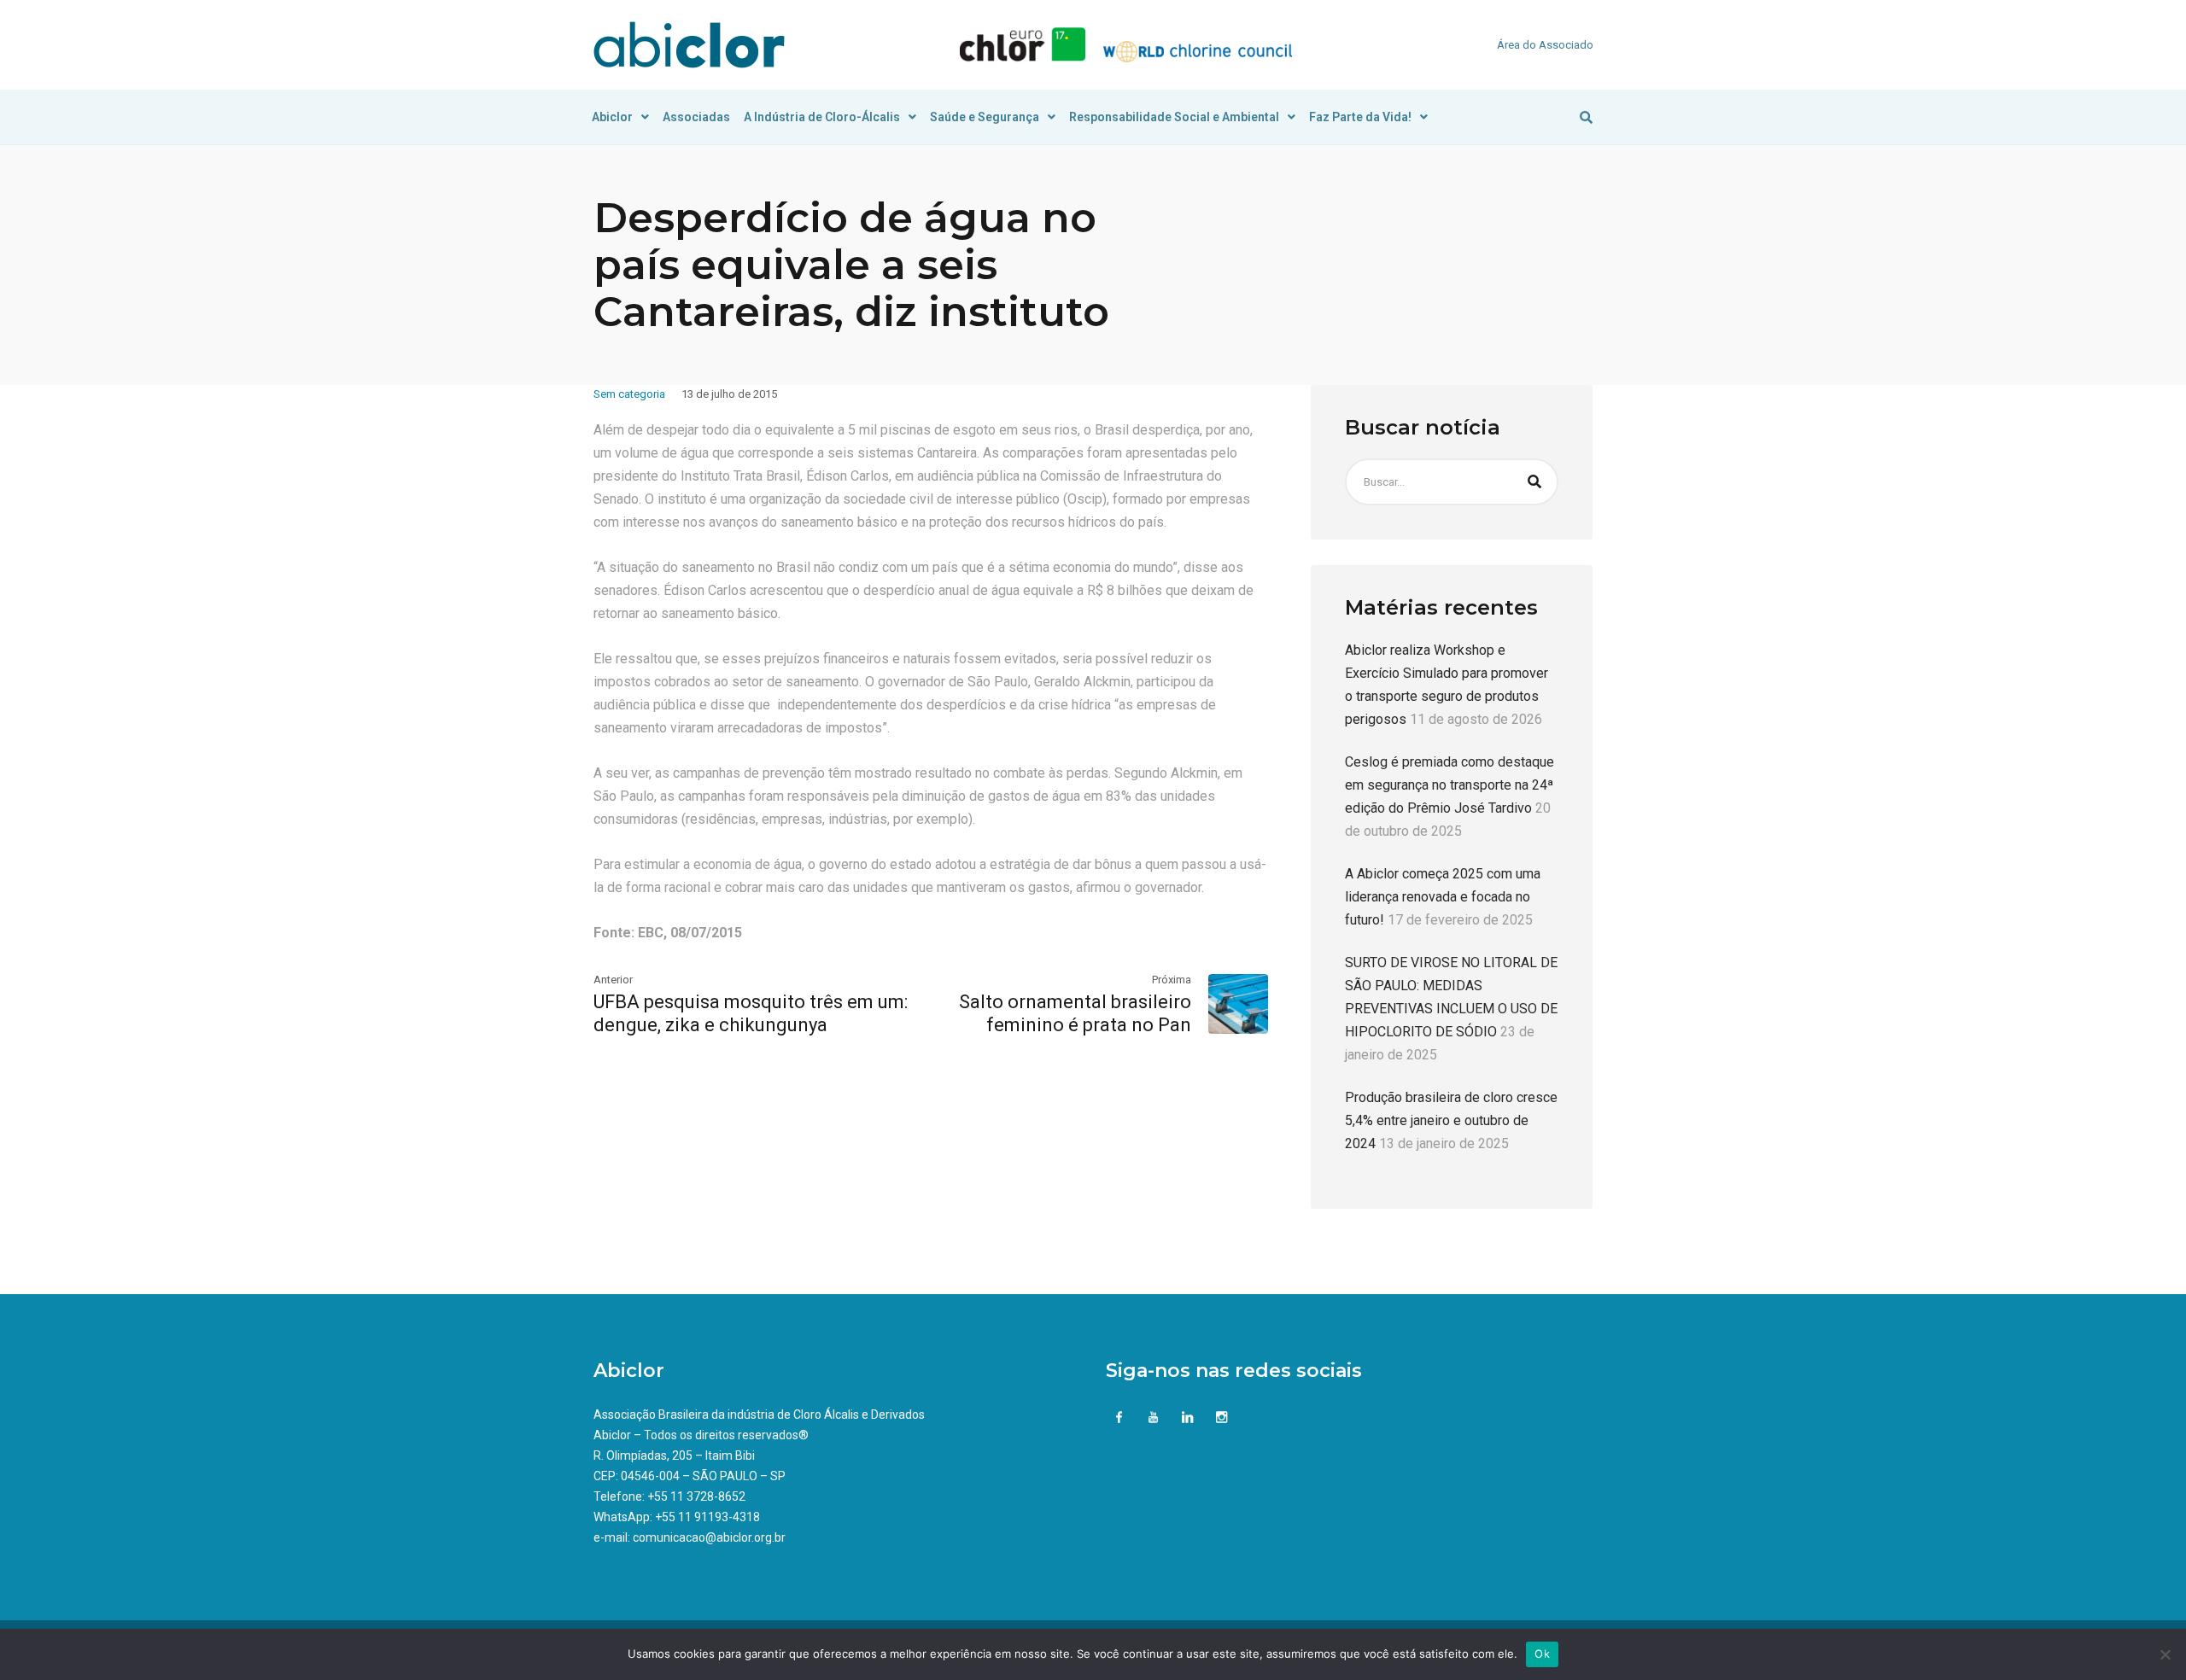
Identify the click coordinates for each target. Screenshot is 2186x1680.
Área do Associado (1545, 45)
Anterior (613, 980)
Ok (1542, 1654)
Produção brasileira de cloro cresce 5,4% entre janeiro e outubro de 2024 (1451, 1120)
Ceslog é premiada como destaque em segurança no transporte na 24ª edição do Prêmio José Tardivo (1450, 785)
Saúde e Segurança (985, 117)
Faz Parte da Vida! (1360, 117)
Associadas (696, 117)
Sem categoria (629, 394)
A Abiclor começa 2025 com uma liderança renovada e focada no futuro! (1443, 897)
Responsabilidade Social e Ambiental (1174, 117)
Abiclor (612, 117)
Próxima (1172, 980)
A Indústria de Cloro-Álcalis (822, 117)
